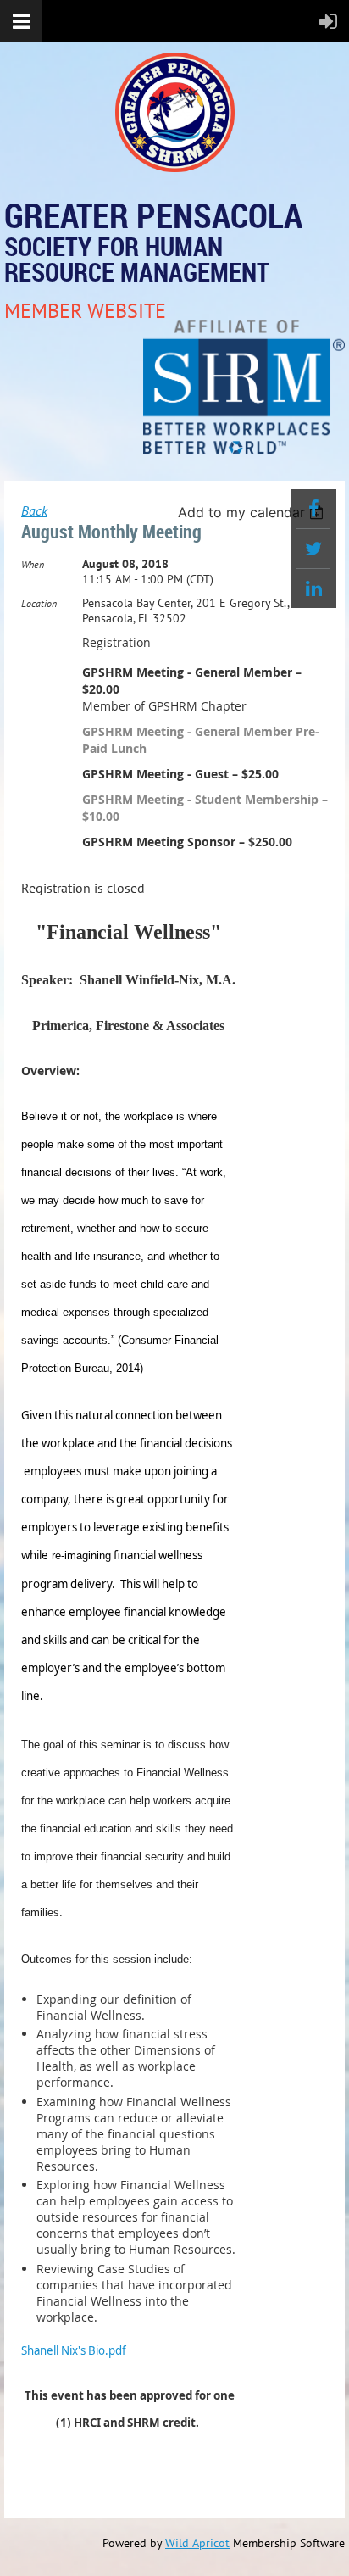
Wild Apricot (197, 2543)
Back (34, 510)
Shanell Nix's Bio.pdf (74, 2350)
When (33, 564)
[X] (313, 549)
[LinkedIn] (313, 588)
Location (39, 603)
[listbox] (253, 512)
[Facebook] (313, 509)
